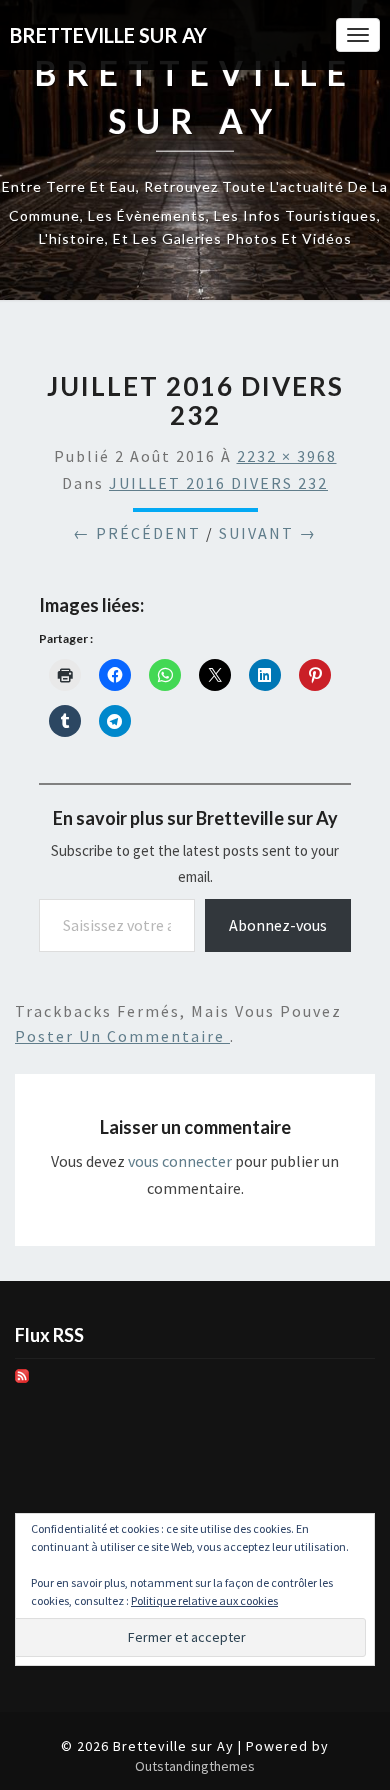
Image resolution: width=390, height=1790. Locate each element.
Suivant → (268, 533)
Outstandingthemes (195, 1766)
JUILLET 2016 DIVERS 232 (218, 483)
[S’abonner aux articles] (22, 1382)
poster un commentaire (122, 1036)
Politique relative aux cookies (204, 1600)
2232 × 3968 (287, 456)
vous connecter (180, 1161)
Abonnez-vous (278, 925)
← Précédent (137, 533)
